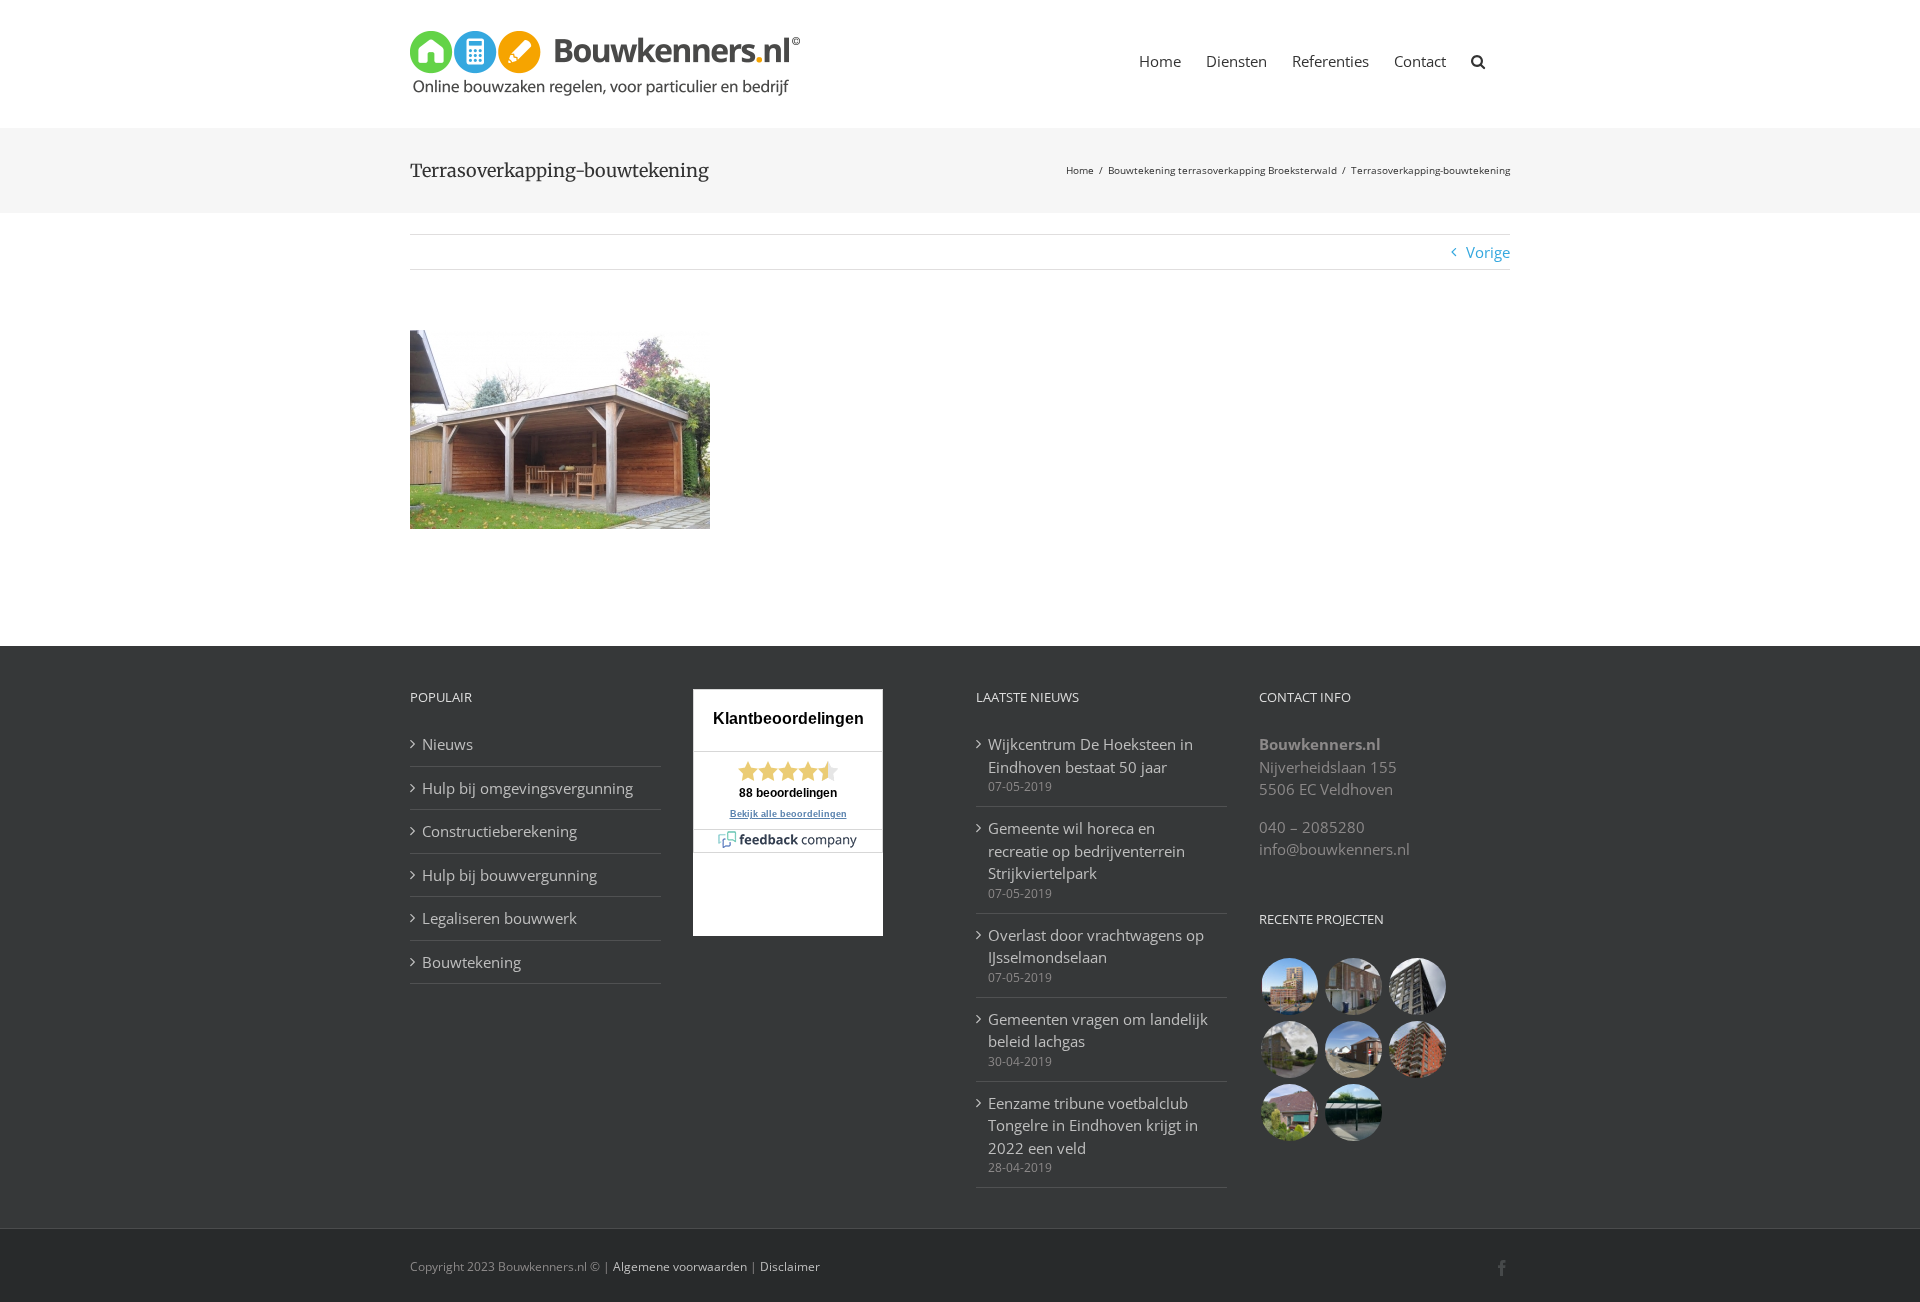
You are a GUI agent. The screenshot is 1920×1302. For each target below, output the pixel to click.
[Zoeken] (1478, 60)
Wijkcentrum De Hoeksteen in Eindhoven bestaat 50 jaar (1090, 755)
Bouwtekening (471, 962)
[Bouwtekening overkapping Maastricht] (1353, 1112)
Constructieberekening (499, 831)
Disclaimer (788, 1266)
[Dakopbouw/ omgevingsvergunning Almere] (1353, 986)
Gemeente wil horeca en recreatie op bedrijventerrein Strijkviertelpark (1086, 850)
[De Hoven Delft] (1417, 1049)
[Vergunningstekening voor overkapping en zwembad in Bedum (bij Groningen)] (1289, 1049)
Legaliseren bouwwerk (499, 918)
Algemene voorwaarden (680, 1266)
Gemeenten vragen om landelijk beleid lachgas (1098, 1030)
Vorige (1488, 252)
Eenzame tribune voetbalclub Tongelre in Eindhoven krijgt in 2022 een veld (1093, 1125)
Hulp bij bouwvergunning (509, 875)
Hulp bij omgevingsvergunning (527, 788)
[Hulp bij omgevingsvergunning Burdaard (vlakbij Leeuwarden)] (1289, 1112)
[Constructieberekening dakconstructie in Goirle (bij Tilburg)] (1353, 1049)
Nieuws (447, 744)
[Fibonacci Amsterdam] (1289, 986)
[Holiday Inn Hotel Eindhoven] (1417, 986)
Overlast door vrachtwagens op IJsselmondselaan (1096, 946)
